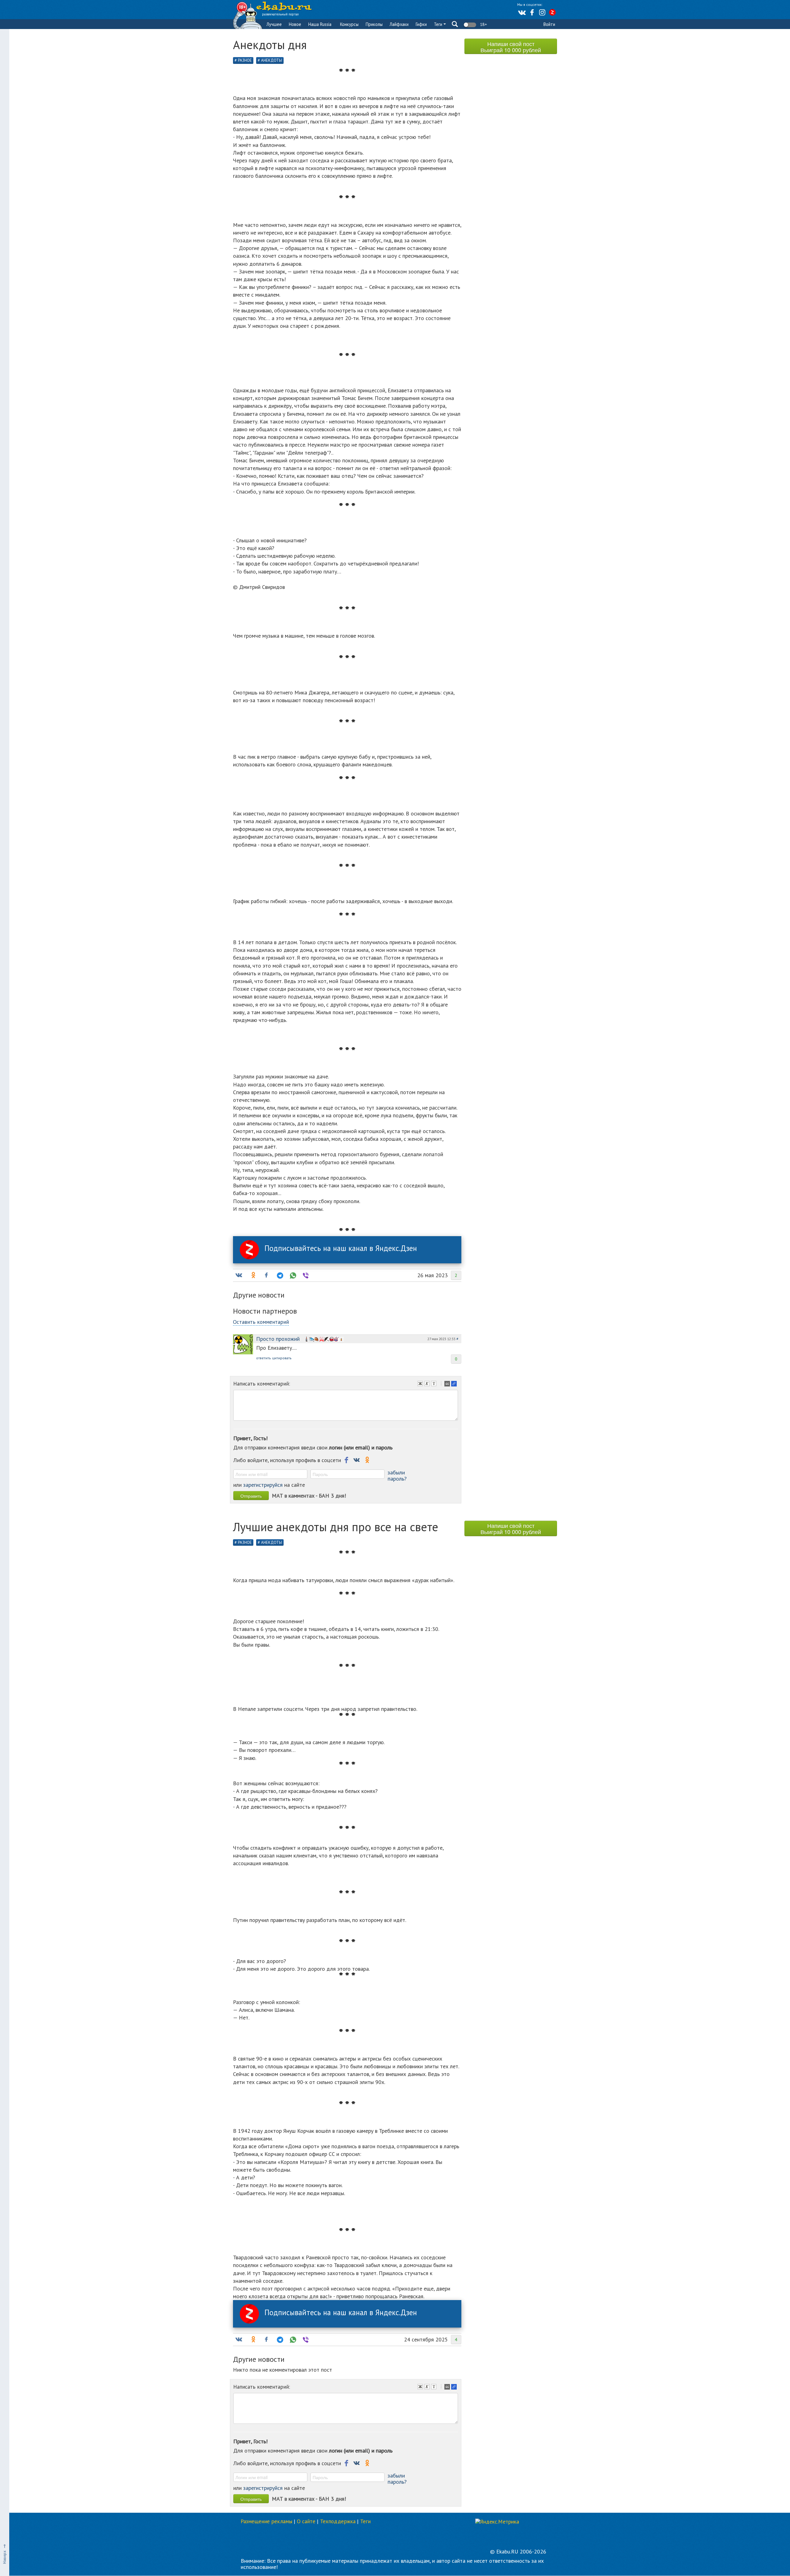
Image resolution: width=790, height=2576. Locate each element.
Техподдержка (338, 2521)
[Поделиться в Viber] (305, 1275)
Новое (295, 24)
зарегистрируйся (263, 1485)
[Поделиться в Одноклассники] (253, 1275)
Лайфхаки (399, 24)
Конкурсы (349, 24)
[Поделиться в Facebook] (266, 1275)
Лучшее (274, 24)
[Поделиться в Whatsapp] (292, 1275)
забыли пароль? (397, 1476)
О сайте (306, 2521)
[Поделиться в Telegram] (279, 1275)
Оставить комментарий (261, 1322)
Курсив (428, 1384)
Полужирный (421, 1384)
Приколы (374, 24)
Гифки (421, 24)
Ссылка (455, 1384)
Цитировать (448, 1384)
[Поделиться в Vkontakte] (239, 1275)
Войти (549, 24)
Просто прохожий (278, 1339)
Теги (439, 24)
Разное (245, 60)
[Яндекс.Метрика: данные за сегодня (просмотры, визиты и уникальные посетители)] (497, 2522)
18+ (483, 24)
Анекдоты (272, 60)
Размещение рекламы (266, 2521)
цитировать (282, 1358)
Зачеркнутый (434, 1384)
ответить (263, 1358)
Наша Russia (320, 24)
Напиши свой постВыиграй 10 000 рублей (511, 47)
